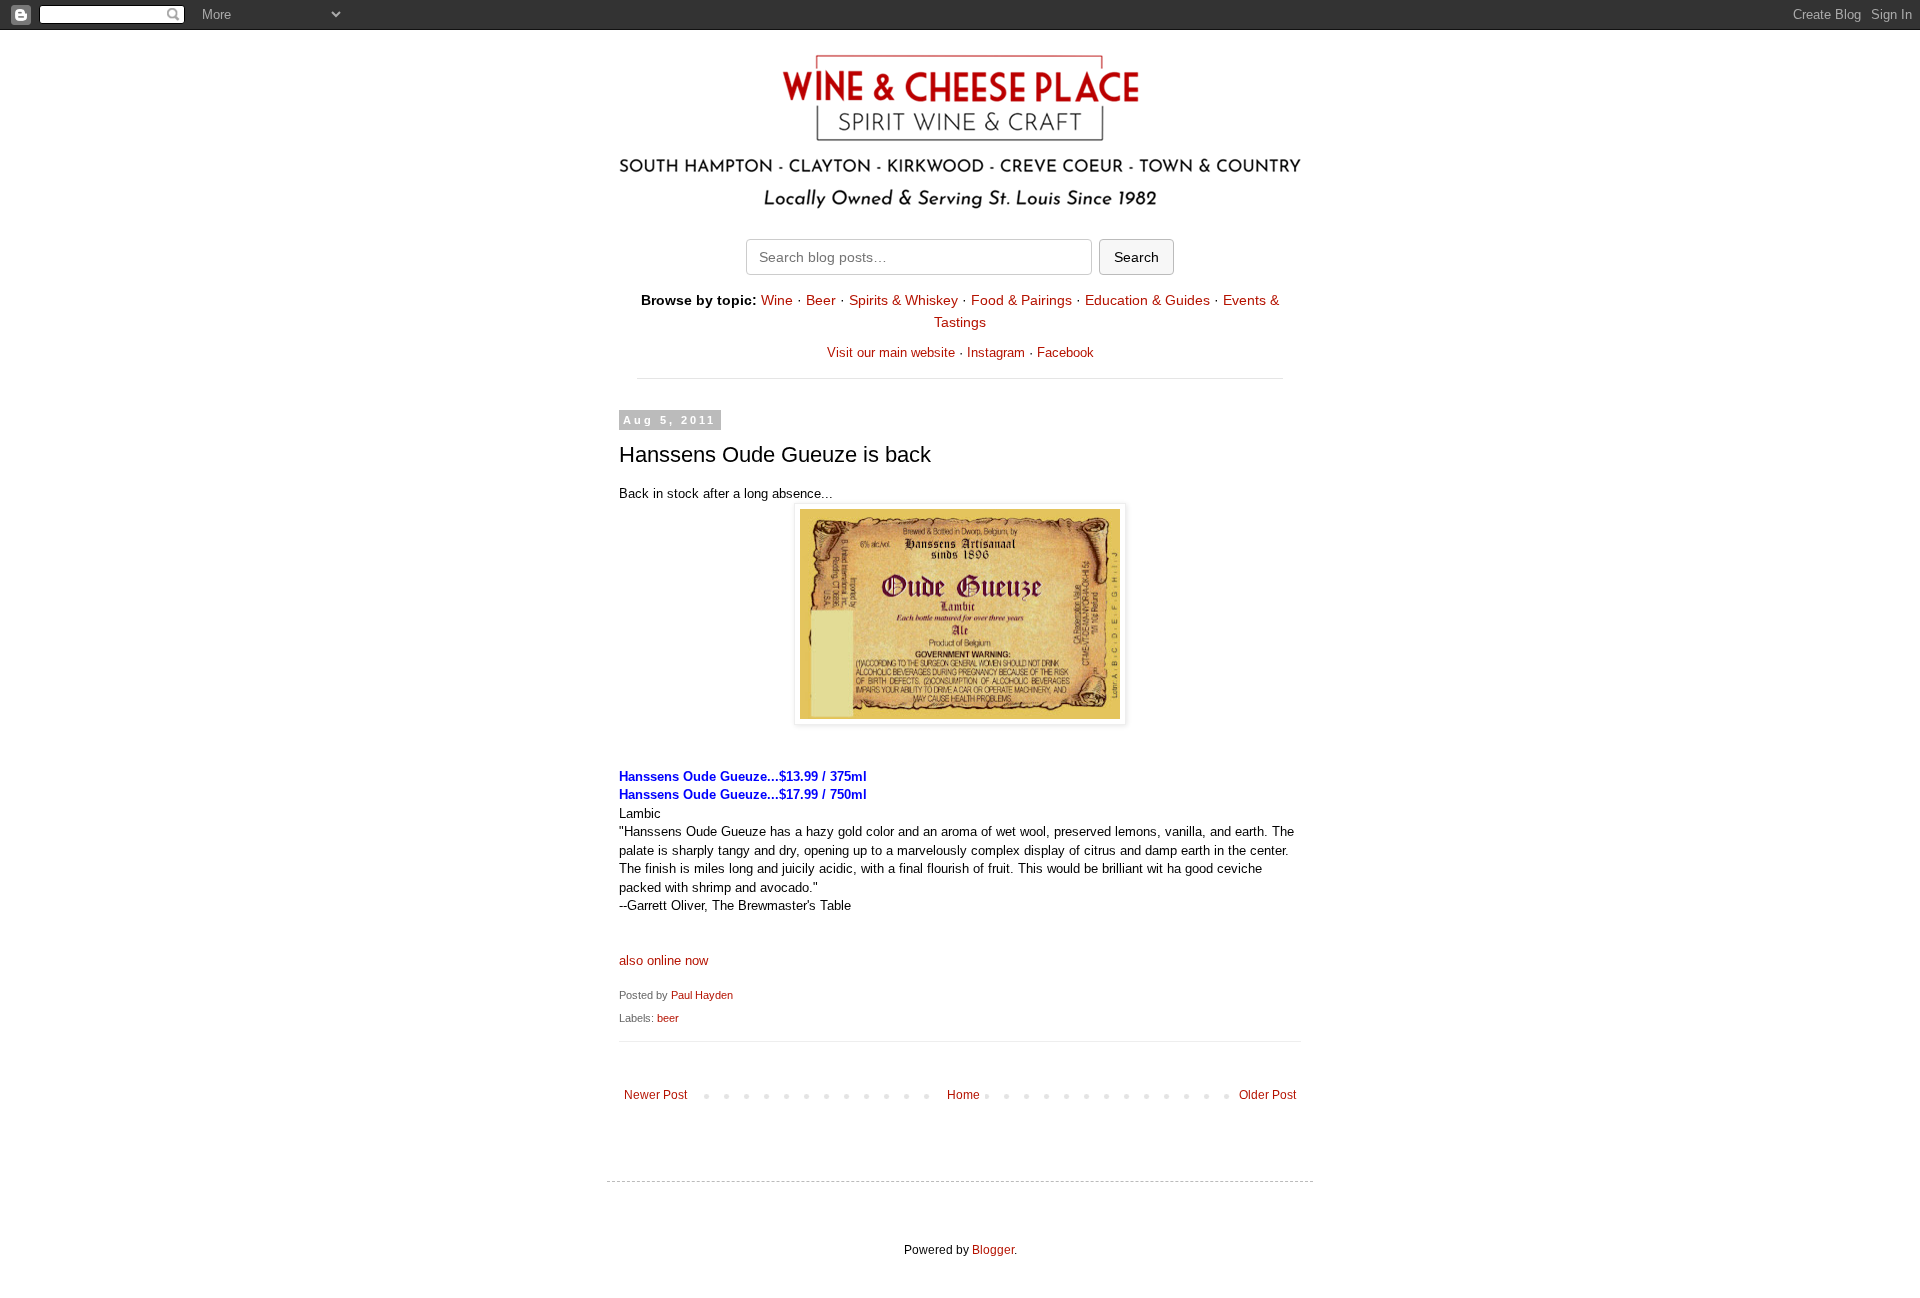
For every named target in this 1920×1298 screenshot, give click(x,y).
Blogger (993, 1250)
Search (1136, 257)
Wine (777, 300)
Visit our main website (891, 352)
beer (668, 1018)
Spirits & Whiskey (903, 300)
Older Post (1267, 1095)
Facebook (1065, 352)
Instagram (996, 352)
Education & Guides (1147, 300)
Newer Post (655, 1095)
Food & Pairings (1021, 300)
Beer (821, 300)
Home (963, 1095)
